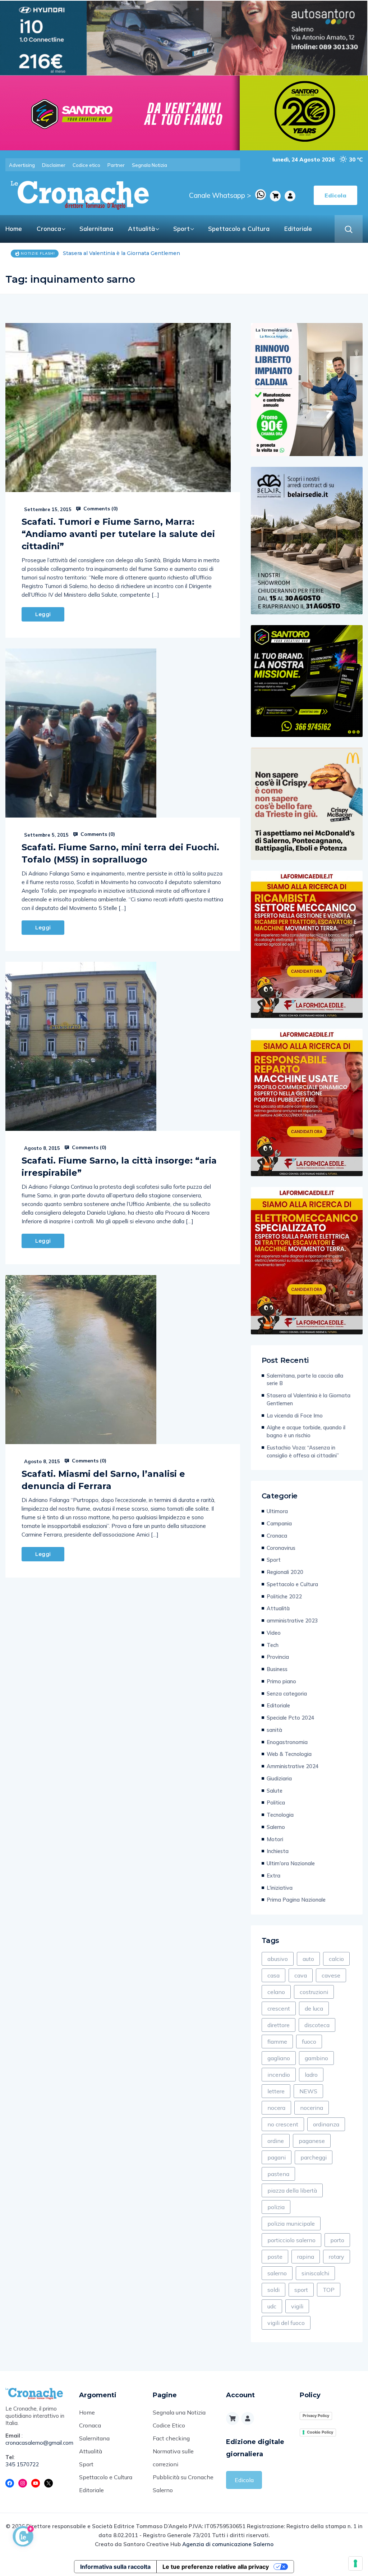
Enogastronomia (287, 1742)
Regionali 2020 (285, 1572)
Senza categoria (287, 1694)
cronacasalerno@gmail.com (37, 2443)
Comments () (100, 509)
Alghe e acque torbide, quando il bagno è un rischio (306, 1431)
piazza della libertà (292, 2190)
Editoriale (298, 229)
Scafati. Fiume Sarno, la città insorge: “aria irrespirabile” (119, 1167)
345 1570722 (22, 2464)
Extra (273, 1876)
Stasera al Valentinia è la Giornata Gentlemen (309, 1399)
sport (301, 2290)
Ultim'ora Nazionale (291, 1863)
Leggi (43, 614)
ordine (276, 2141)
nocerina (312, 2108)
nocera (276, 2108)
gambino (316, 2058)
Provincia (278, 1657)
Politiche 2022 (284, 1596)
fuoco (309, 2042)
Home (14, 229)
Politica (276, 1803)
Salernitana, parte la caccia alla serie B (305, 1380)
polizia (276, 2207)
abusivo (278, 1959)
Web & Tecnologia (289, 1754)
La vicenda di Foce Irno (93, 253)
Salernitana (96, 229)
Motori (275, 1839)
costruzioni (314, 1992)
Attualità (141, 229)
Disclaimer (54, 165)
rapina (306, 2257)
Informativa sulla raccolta (115, 2567)
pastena (278, 2174)
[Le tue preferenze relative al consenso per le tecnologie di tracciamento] (355, 2563)
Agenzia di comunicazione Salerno (228, 2544)
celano (276, 1992)
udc (272, 2306)
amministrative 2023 (292, 1621)
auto (308, 1959)
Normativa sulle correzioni (173, 2458)
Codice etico (86, 165)
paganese (312, 2141)
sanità (274, 1730)
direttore (279, 2025)
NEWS (308, 2091)
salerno (277, 2273)
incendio (279, 2075)
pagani (277, 2157)
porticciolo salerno (291, 2240)
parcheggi (314, 2157)
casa (273, 1975)
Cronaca (49, 229)
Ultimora (277, 1511)
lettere (276, 2091)
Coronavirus (281, 1548)
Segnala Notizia (149, 165)
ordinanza (326, 2124)
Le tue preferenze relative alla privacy (216, 2567)
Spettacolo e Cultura (239, 229)
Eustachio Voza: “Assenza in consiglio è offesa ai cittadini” (303, 1451)
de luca (314, 2008)
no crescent (283, 2124)
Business (277, 1669)
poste (275, 2257)
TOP (329, 2290)
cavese (331, 1975)
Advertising (22, 165)
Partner (116, 165)
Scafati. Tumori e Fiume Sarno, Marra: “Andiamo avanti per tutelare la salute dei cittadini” (118, 534)
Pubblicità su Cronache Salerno (183, 2484)
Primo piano (281, 1681)
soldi (273, 2290)
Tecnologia (280, 1815)
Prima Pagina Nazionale (296, 1900)
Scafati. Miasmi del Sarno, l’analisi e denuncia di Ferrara (103, 1480)
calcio (336, 1959)
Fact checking (171, 2438)
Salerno (276, 1827)
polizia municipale (291, 2224)
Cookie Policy (320, 2432)
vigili (297, 2306)
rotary (337, 2257)
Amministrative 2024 (293, 1766)
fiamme (277, 2042)
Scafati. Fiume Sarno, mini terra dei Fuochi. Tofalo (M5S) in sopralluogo (120, 853)
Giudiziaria (279, 1778)
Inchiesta (278, 1851)
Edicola (244, 2480)
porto (337, 2240)
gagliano (279, 2058)
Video (274, 1633)
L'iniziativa (280, 1888)
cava (301, 1975)
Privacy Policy (316, 2416)
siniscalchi (315, 2273)
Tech (273, 1645)
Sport (181, 229)
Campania (279, 1523)
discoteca (317, 2025)
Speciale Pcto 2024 (291, 1718)
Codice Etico (169, 2425)
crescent (279, 2008)
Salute (275, 1791)
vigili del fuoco (286, 2323)
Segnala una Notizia (179, 2412)
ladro (311, 2075)
